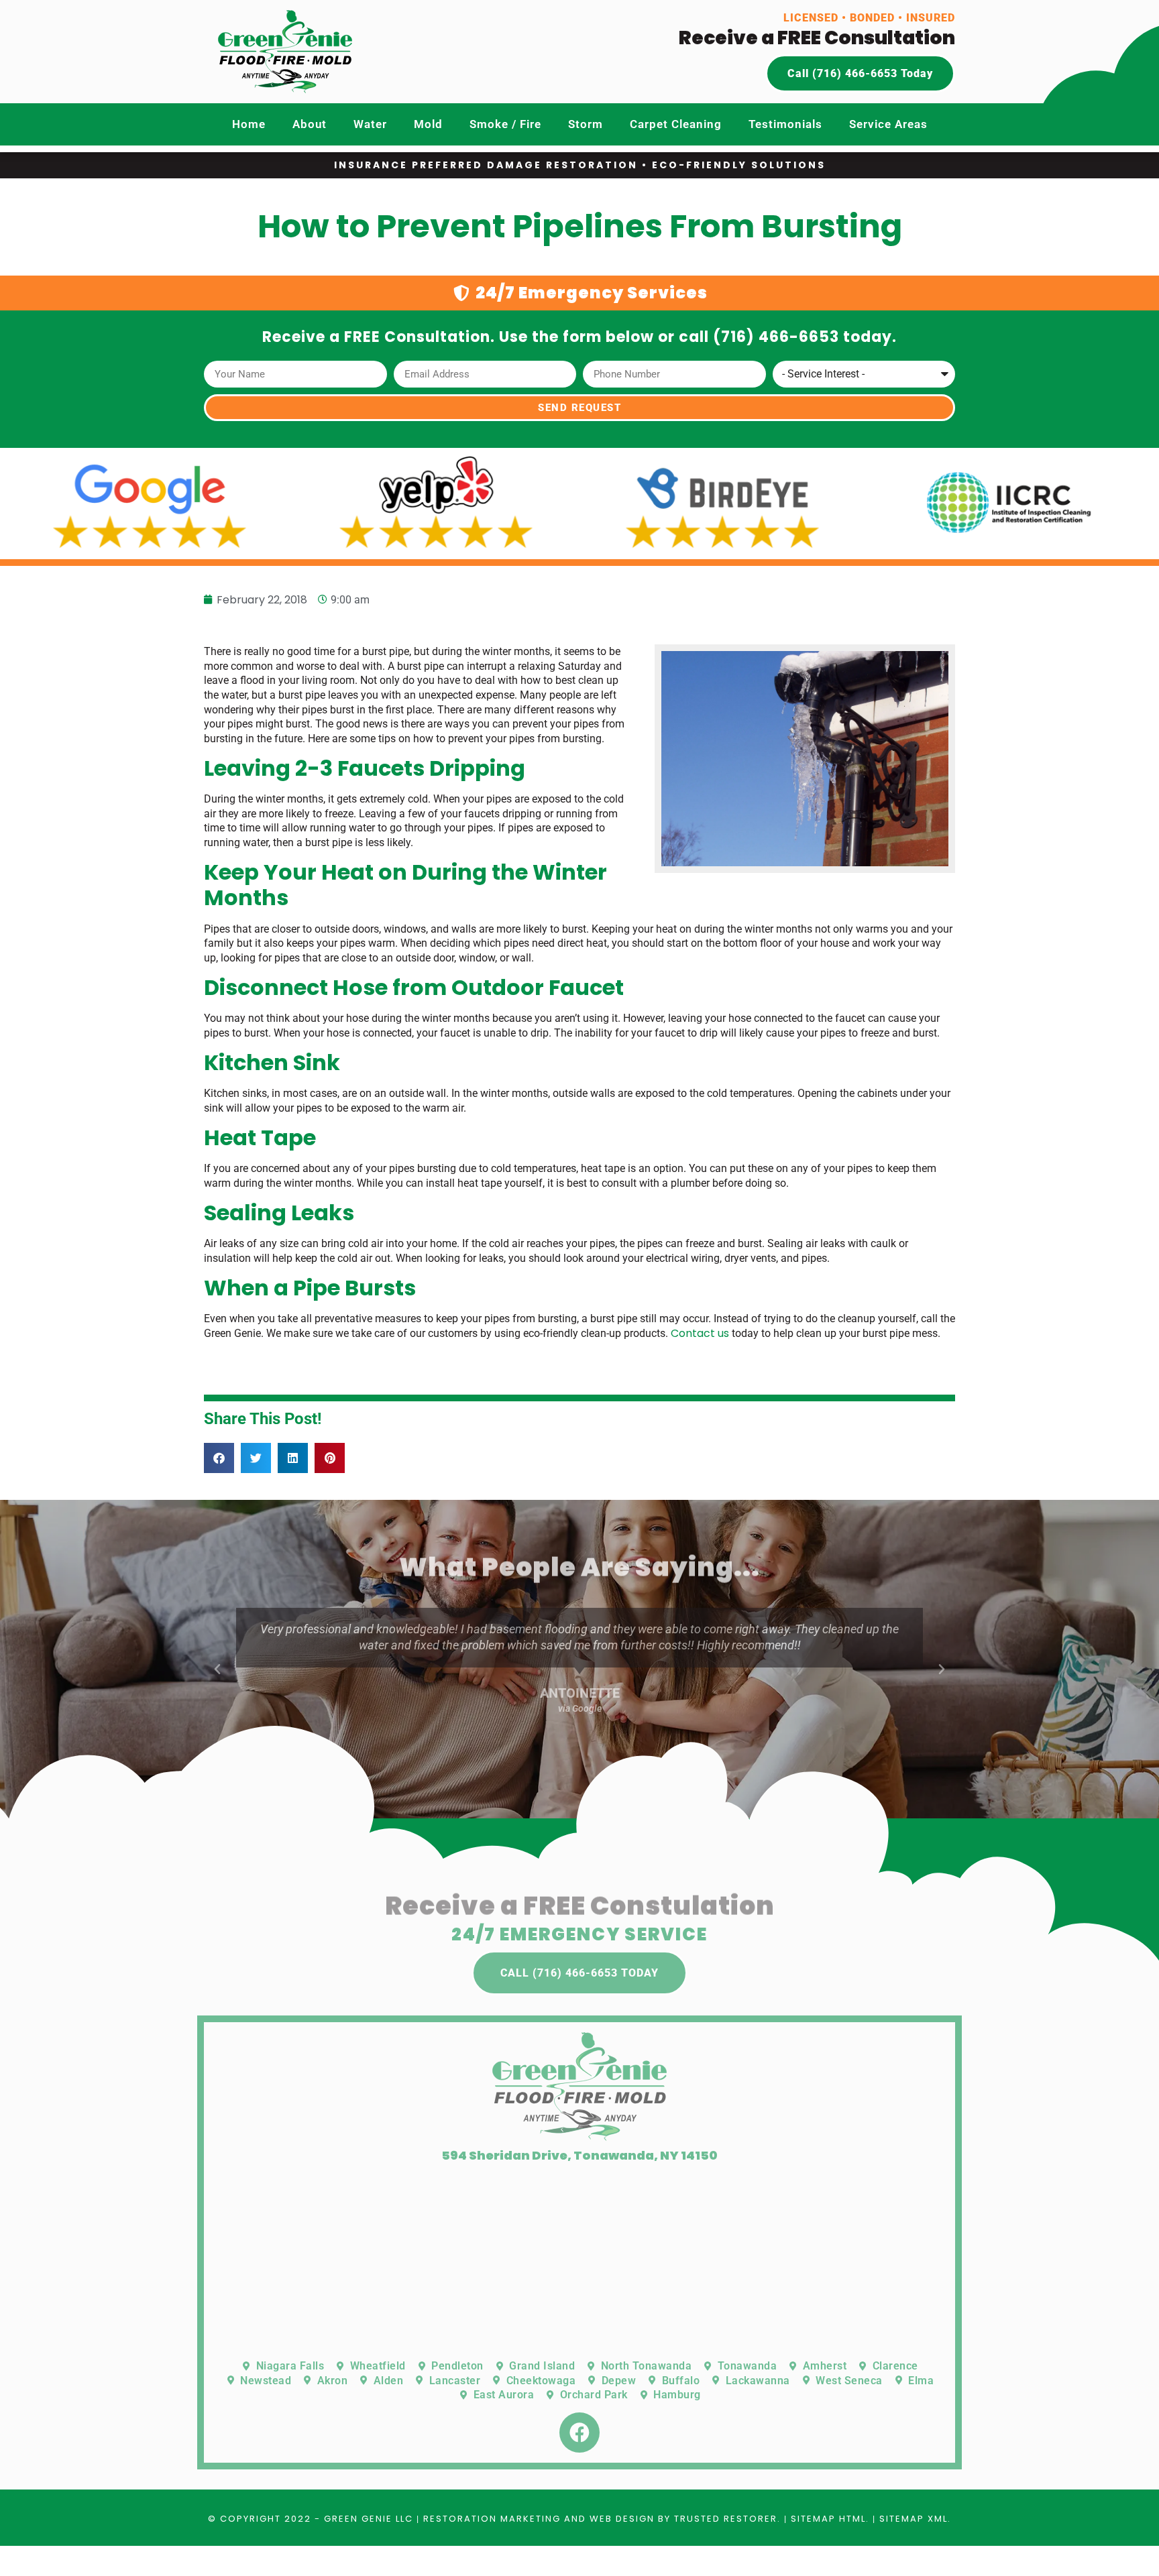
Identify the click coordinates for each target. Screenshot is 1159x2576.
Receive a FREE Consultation (817, 38)
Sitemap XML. (915, 2519)
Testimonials (785, 124)
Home (249, 124)
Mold (428, 124)
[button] (219, 1458)
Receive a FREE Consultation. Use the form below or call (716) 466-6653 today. (579, 337)
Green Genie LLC (369, 2519)
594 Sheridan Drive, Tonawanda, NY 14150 (579, 2155)
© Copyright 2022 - (266, 2519)
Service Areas (888, 124)
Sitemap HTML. (830, 2519)
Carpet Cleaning (676, 124)
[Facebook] (579, 2433)
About (310, 124)
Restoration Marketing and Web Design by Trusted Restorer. (602, 2519)
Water (370, 124)
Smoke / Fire (505, 124)
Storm (586, 124)
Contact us (700, 1333)
